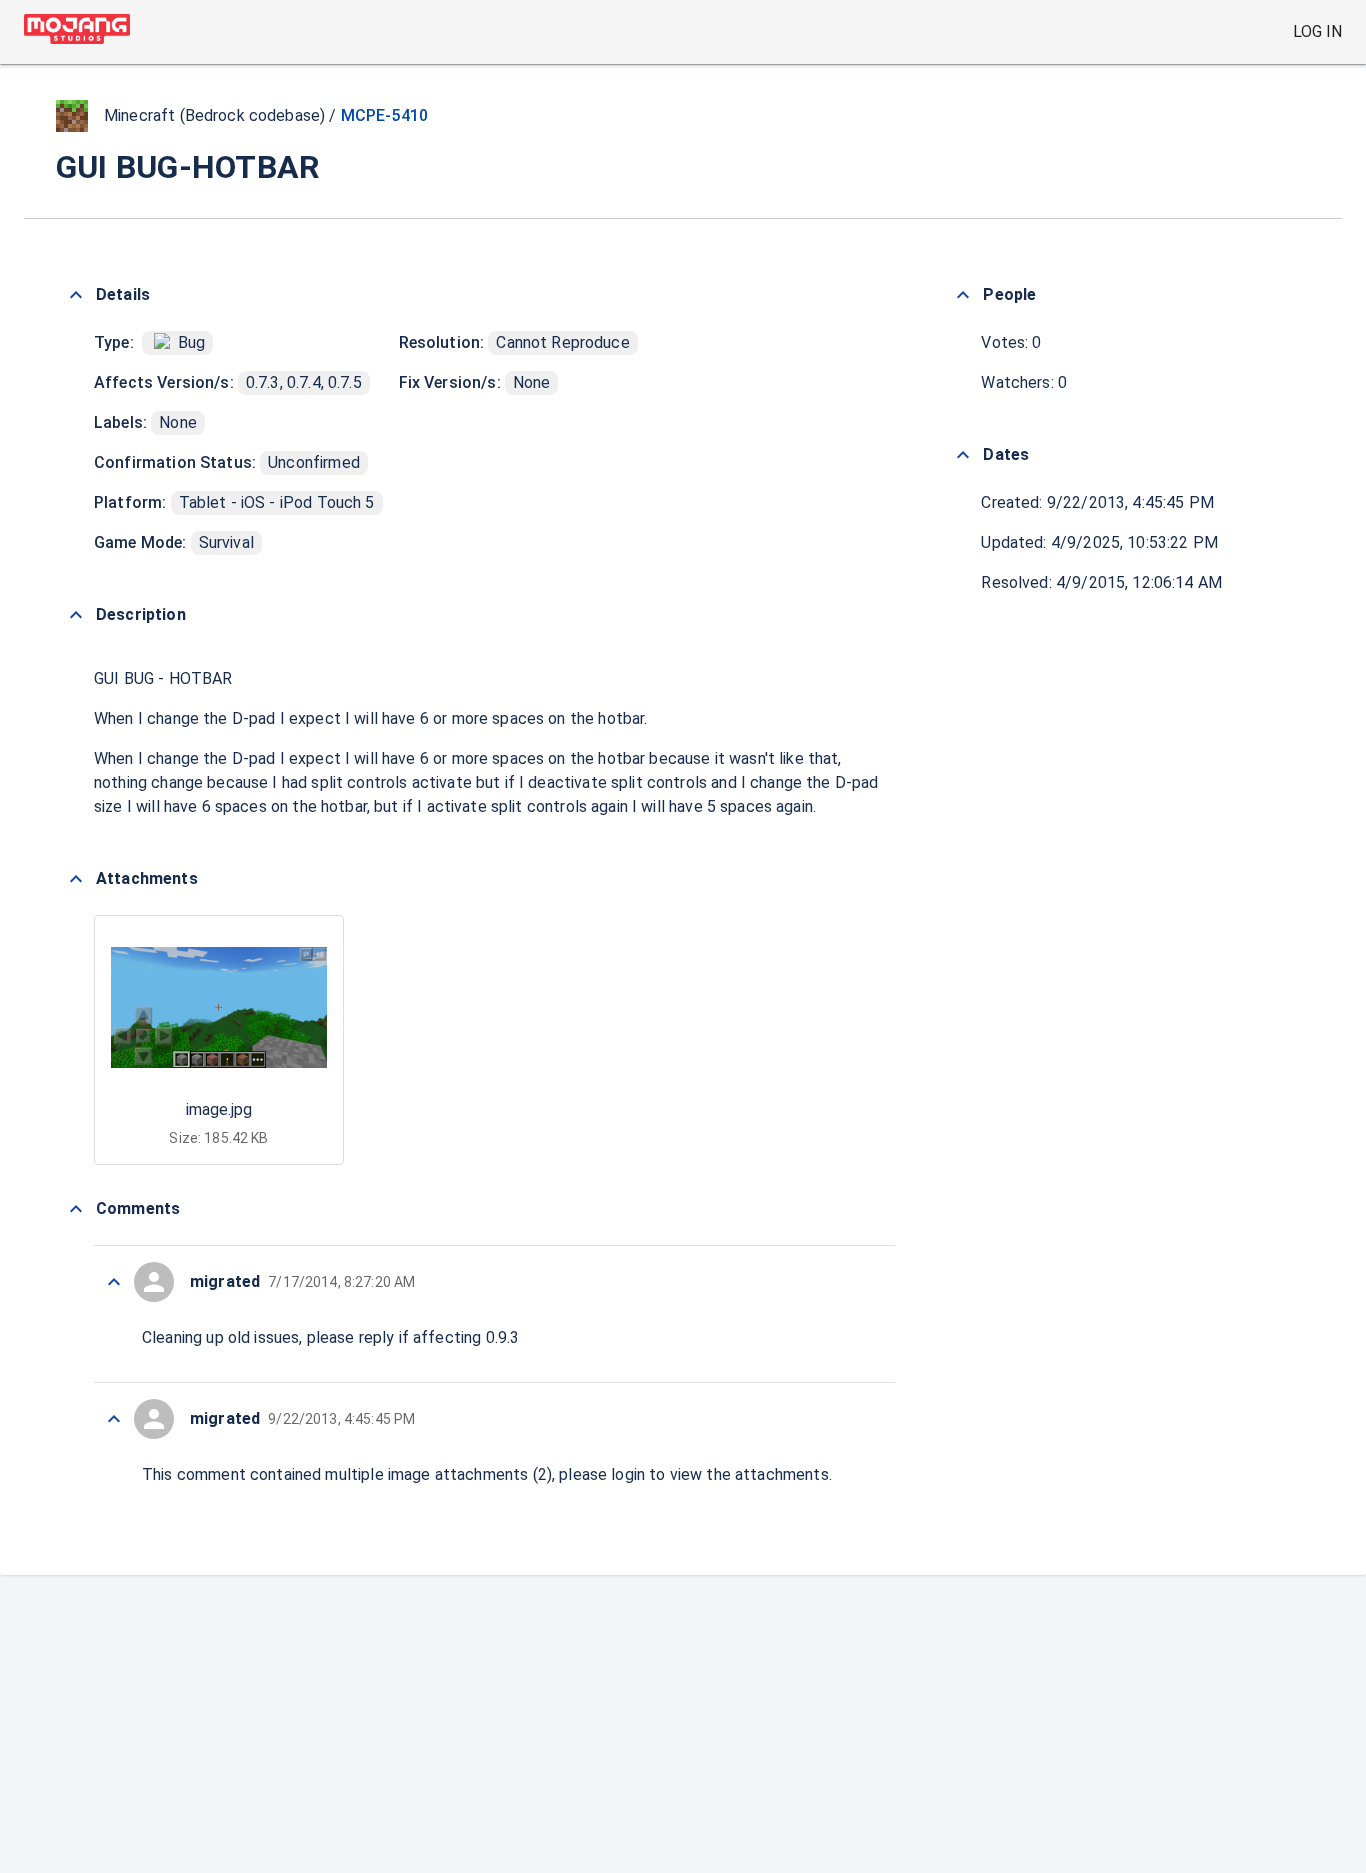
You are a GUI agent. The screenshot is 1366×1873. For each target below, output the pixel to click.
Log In (1317, 31)
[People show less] (963, 295)
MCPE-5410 (384, 115)
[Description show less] (76, 615)
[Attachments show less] (76, 879)
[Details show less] (76, 295)
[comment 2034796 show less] (114, 1282)
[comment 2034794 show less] (114, 1419)
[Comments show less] (76, 1209)
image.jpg (219, 1109)
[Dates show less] (963, 455)
